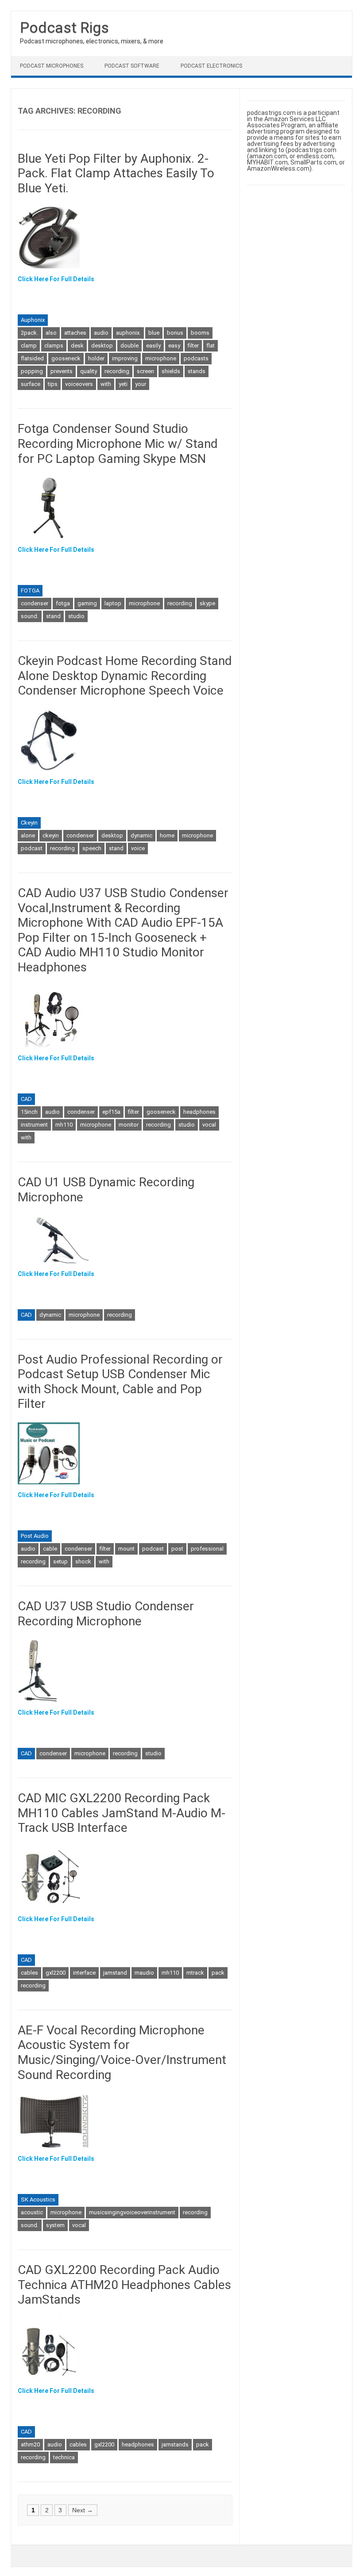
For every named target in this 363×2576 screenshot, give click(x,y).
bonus (175, 333)
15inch (29, 1112)
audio (101, 333)
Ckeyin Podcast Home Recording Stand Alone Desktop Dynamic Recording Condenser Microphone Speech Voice (125, 676)
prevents (62, 371)
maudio (144, 1973)
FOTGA (30, 590)
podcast (32, 848)
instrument (34, 1125)
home (167, 835)
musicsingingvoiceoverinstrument (132, 2212)
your (141, 384)
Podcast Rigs (64, 27)
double (129, 346)
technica (64, 2457)
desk (77, 346)
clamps (54, 346)
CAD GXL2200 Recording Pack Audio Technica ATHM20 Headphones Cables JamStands (124, 2285)
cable (50, 1549)
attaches (75, 333)
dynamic (141, 835)
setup (60, 1561)
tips (53, 384)
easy (174, 346)
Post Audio (35, 1536)
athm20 (30, 2444)
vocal (209, 1125)
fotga (63, 603)
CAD (26, 1099)
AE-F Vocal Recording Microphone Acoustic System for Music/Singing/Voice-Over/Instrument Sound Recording (122, 2052)
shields (171, 371)
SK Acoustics (38, 2200)
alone (28, 835)
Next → (83, 2510)
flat (210, 346)
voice (138, 848)
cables (29, 1973)
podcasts (196, 358)
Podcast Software (132, 66)
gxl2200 (56, 1973)
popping (32, 371)
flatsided (32, 358)
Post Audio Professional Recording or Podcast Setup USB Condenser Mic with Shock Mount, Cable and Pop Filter (120, 1382)
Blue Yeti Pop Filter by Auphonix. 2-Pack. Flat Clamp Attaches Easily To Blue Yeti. (116, 173)
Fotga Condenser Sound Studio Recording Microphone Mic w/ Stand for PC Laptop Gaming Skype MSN (118, 443)
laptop (113, 603)
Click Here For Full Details (56, 279)
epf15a (111, 1112)
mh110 (64, 1125)
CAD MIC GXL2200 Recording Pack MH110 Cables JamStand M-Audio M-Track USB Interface (122, 1813)
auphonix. (128, 333)
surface (31, 384)
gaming (87, 603)
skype (207, 603)
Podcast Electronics (211, 66)
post (177, 1549)
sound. (30, 616)
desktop (102, 346)
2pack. (29, 333)
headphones (199, 1112)
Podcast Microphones (52, 66)
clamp (29, 346)
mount (126, 1549)
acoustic (32, 2212)
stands (197, 371)
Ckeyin (29, 823)
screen (145, 371)
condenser (35, 603)
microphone (161, 358)
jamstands (175, 2444)
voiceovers (79, 384)
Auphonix (33, 320)
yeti (123, 384)
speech (92, 848)
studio (76, 616)
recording (117, 371)
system (55, 2225)
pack (218, 1973)
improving (125, 358)
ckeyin (51, 835)
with (106, 384)
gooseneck (66, 358)
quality (89, 371)
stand (53, 616)
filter (193, 346)
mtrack (195, 1973)
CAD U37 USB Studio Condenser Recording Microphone (106, 1614)
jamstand (115, 1973)
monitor (129, 1125)
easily (153, 346)
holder (96, 358)
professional (207, 1549)
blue (154, 333)
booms (200, 333)
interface (84, 1973)
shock (83, 1561)
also (51, 333)
